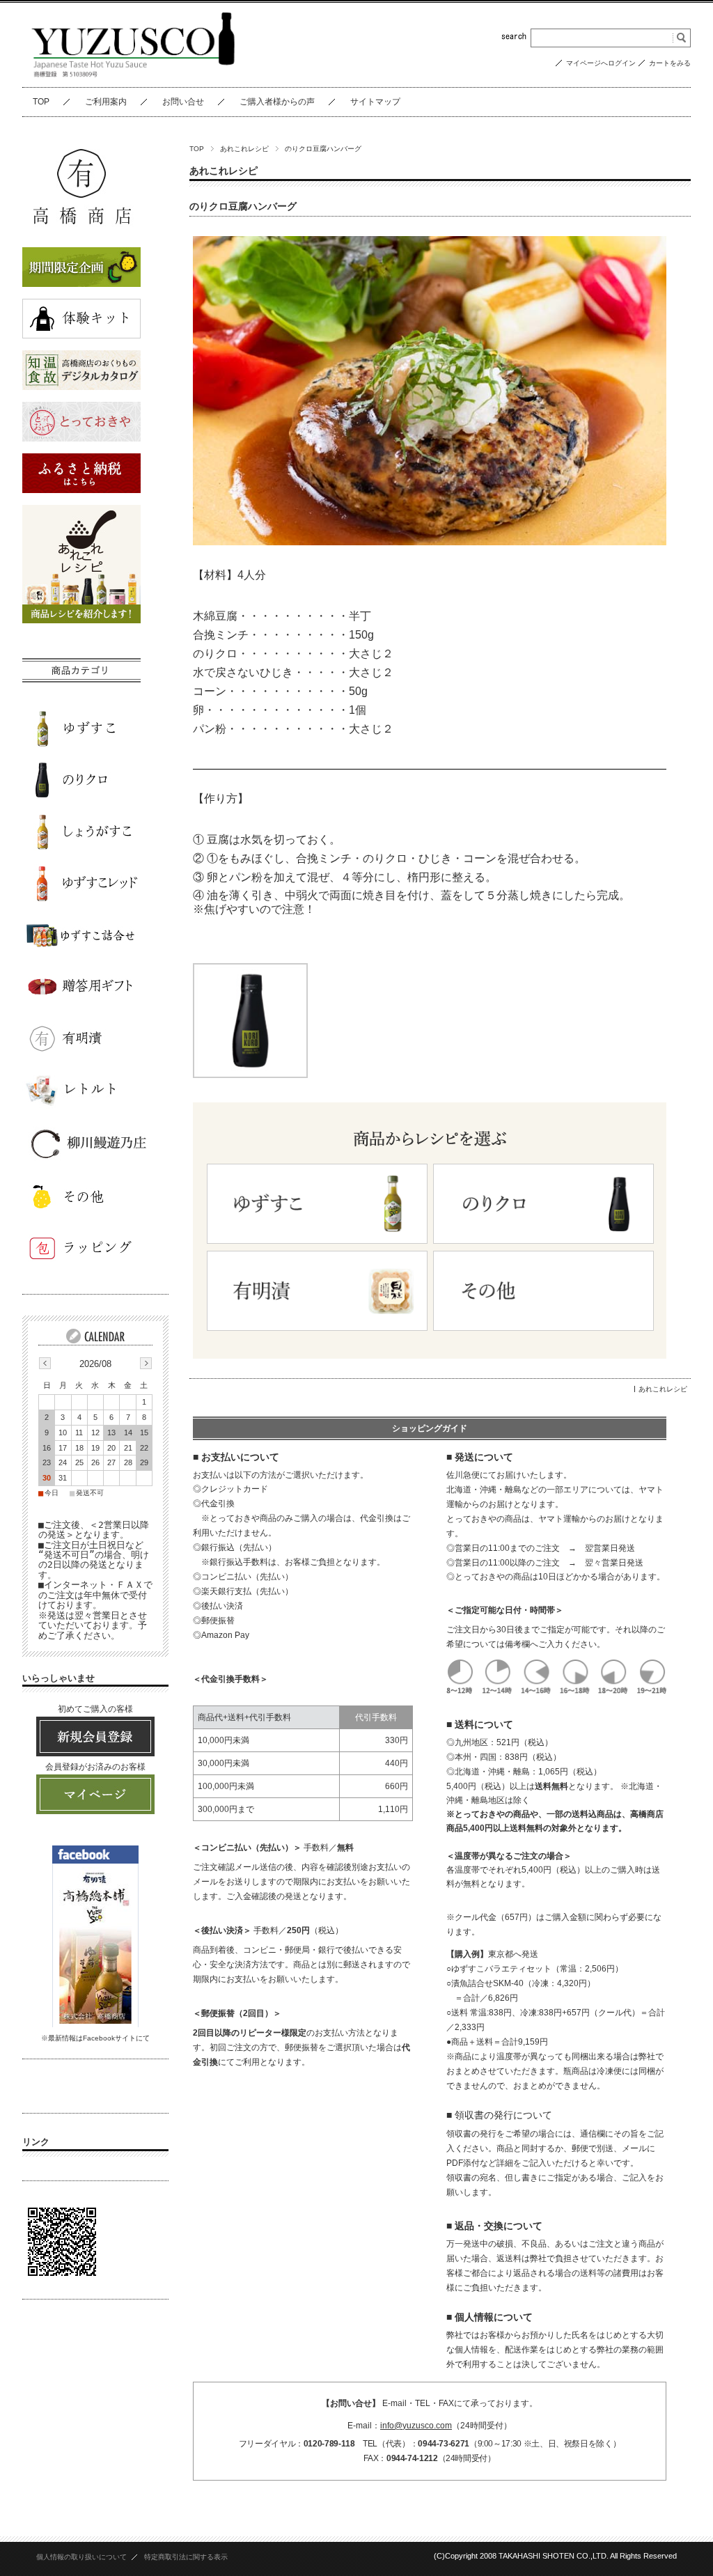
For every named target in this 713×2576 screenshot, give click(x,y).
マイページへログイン (601, 63)
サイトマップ (375, 102)
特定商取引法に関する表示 (186, 2557)
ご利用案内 (106, 102)
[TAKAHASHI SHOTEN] (134, 76)
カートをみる (670, 63)
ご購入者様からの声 (277, 102)
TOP (41, 102)
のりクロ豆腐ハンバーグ (243, 206)
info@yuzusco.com (416, 2426)
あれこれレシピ (244, 149)
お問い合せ (183, 102)
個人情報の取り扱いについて (81, 2557)
